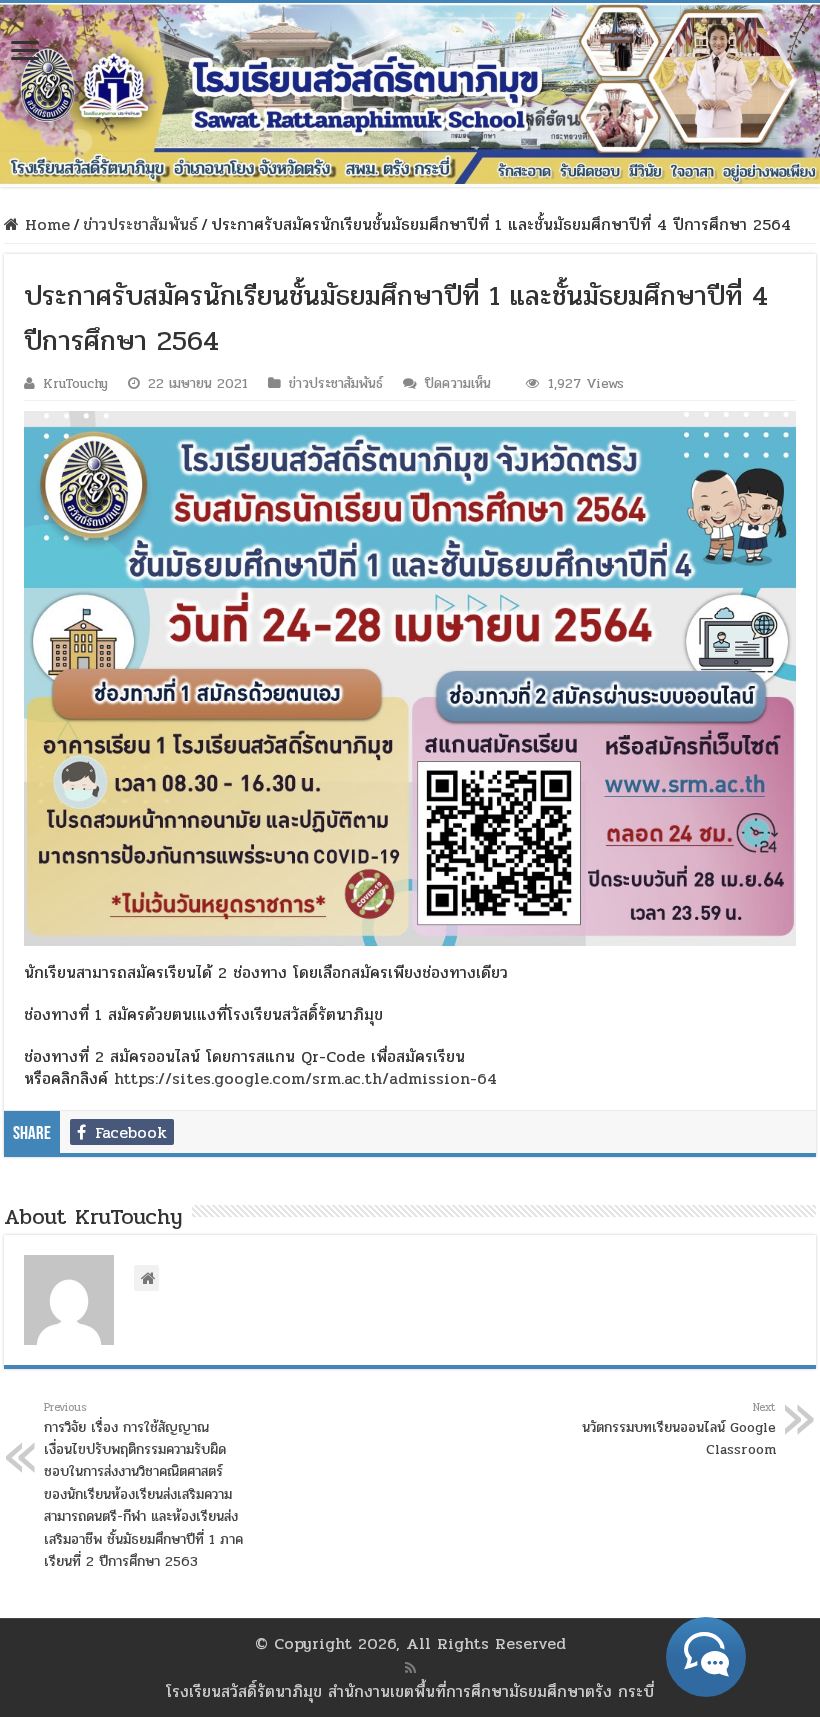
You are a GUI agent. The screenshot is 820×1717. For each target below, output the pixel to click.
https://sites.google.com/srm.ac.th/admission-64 (305, 1078)
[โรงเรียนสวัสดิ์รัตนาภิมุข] (410, 95)
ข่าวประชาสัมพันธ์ (140, 224)
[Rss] (410, 1668)
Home (44, 224)
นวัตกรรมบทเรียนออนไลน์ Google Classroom (679, 1429)
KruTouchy (75, 383)
